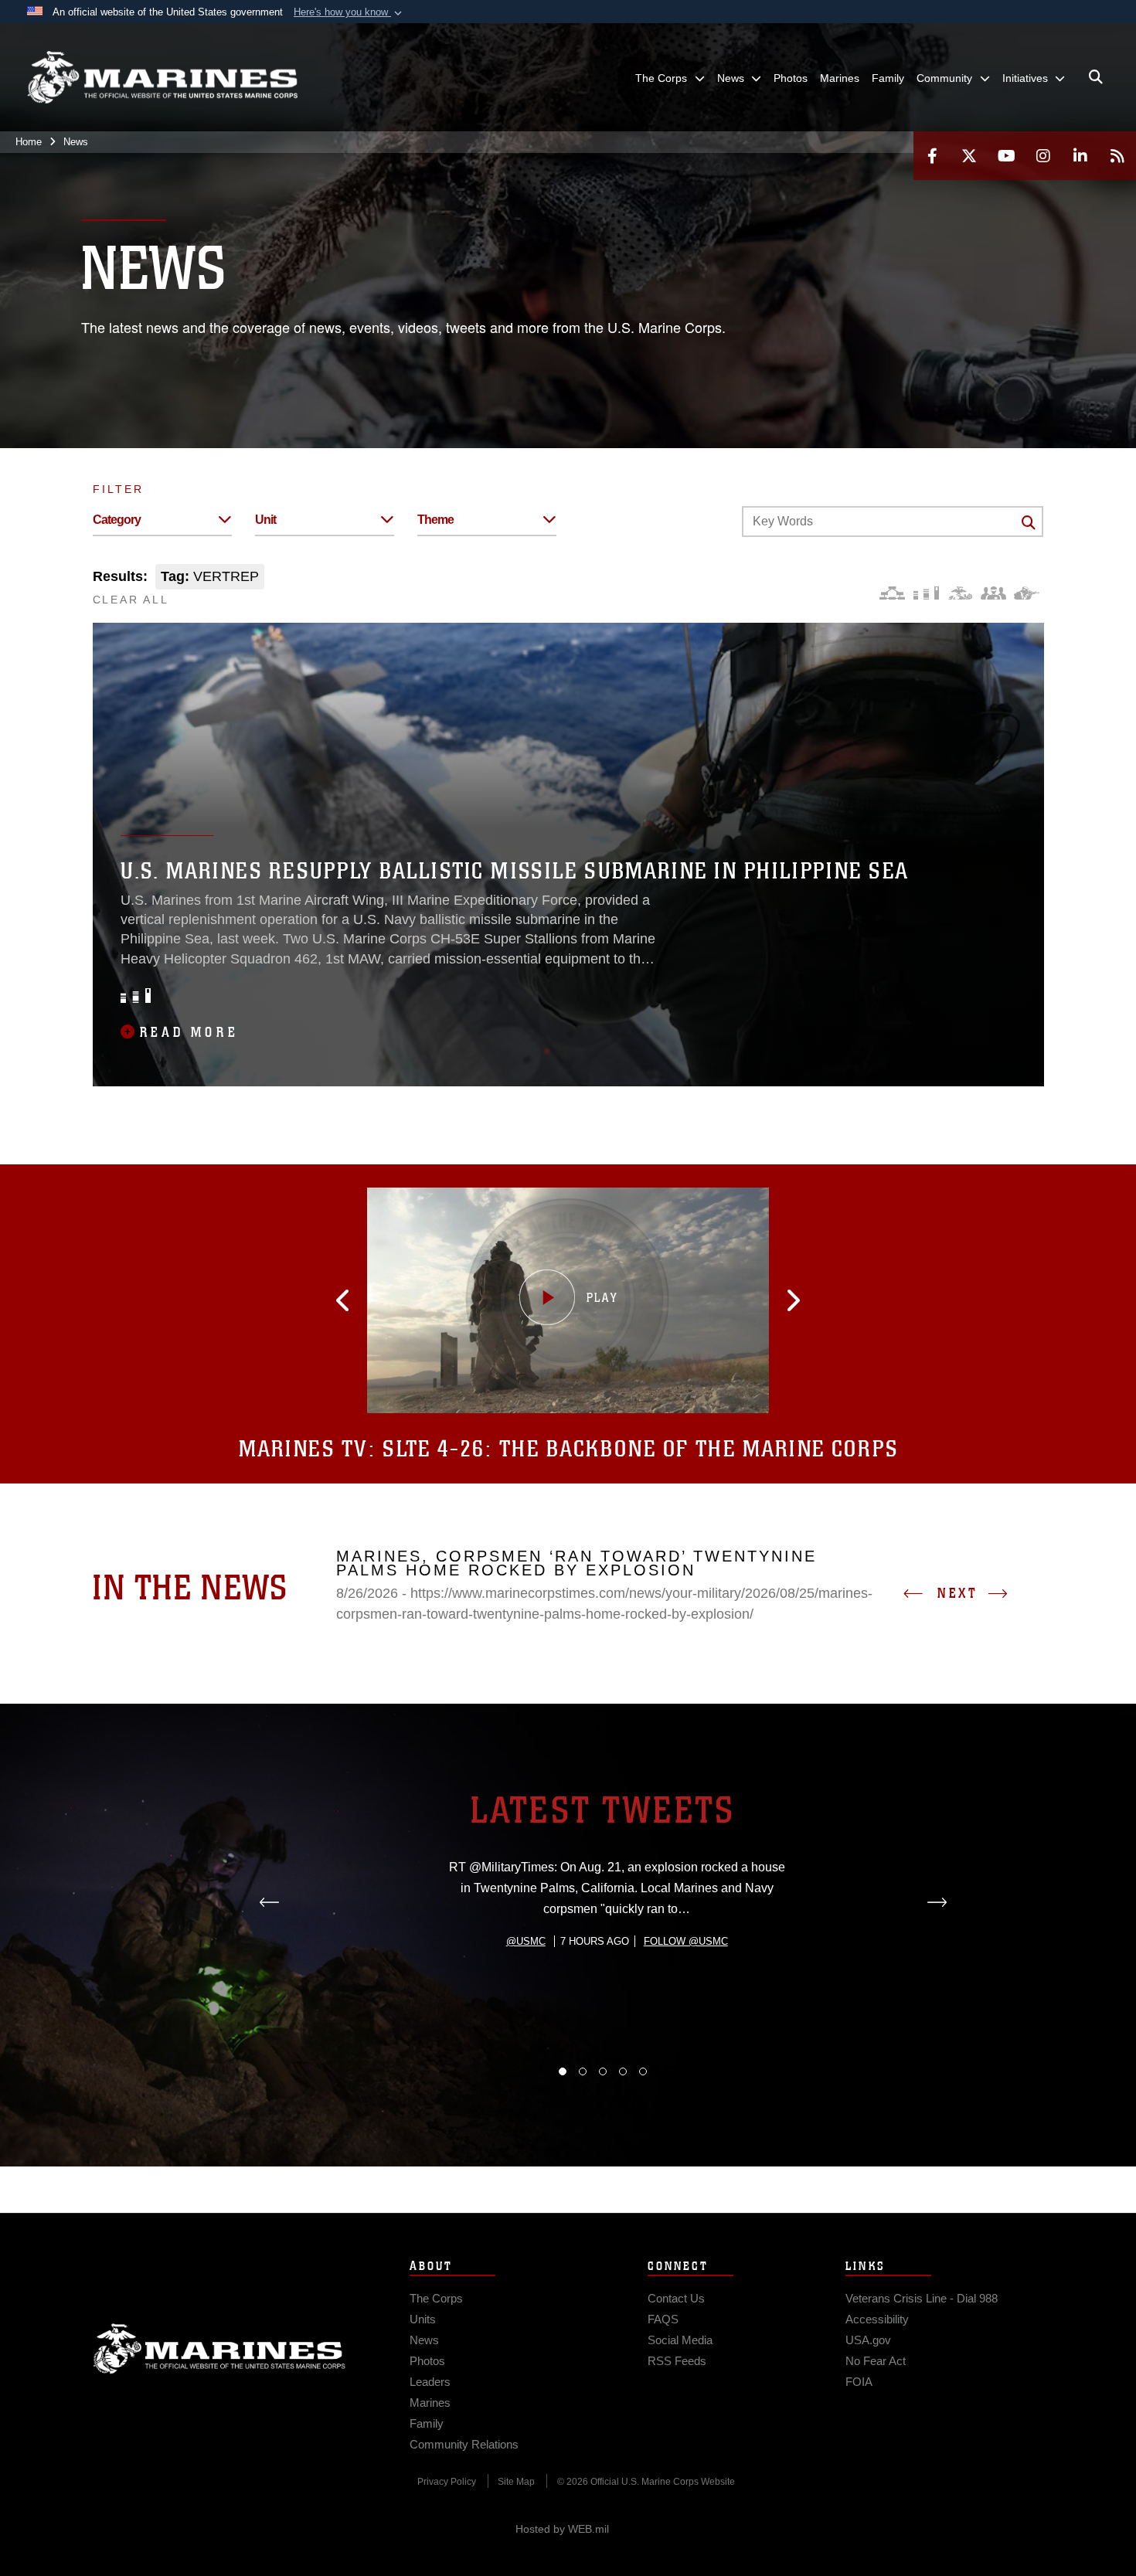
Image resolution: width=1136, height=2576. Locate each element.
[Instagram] (1043, 156)
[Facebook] (932, 156)
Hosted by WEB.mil (562, 2529)
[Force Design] (892, 593)
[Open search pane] (1096, 77)
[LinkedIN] (1080, 156)
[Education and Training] (926, 593)
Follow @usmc (686, 1941)
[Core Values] (959, 593)
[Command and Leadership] (993, 593)
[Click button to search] (1029, 522)
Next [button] (957, 1593)
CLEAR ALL (131, 600)
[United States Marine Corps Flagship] (162, 78)
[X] (969, 156)
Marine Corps (219, 2349)
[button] (349, 12)
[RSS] (1117, 156)
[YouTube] (1006, 156)
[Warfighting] (1027, 593)
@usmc (526, 1941)
